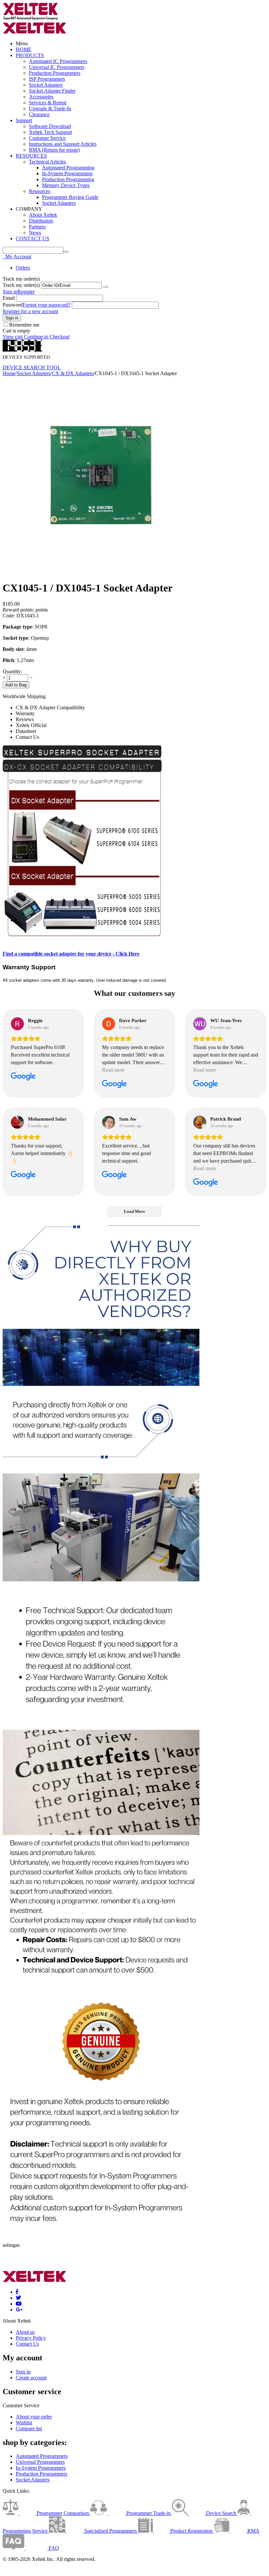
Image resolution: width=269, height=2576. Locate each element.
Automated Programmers (42, 2456)
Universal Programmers (40, 2462)
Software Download (50, 126)
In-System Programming (67, 173)
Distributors (41, 221)
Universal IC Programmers (57, 67)
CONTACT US (32, 238)
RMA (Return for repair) (54, 150)
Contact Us (27, 2344)
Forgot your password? (47, 305)
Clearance (39, 114)
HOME (24, 49)
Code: (9, 616)
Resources (40, 191)
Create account (31, 2378)
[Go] (106, 287)
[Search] (66, 252)
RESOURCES (31, 156)
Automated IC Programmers (58, 61)
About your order (34, 2417)
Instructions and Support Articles (63, 144)
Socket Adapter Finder (52, 91)
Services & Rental (48, 103)
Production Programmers (55, 73)
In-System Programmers (41, 2468)
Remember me (24, 325)
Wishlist (24, 2423)
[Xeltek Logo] (31, 19)
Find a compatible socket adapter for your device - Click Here (71, 954)
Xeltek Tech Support (50, 132)
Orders (23, 268)
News (35, 233)
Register (26, 292)
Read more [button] (113, 1070)
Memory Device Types (66, 185)
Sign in (10, 292)
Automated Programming (68, 168)
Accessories (41, 97)
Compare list (29, 2428)
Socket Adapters (46, 85)
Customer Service (47, 138)
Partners (37, 227)
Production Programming (68, 179)
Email (9, 298)
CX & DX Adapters (73, 373)
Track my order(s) (21, 285)
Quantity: (12, 671)
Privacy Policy (31, 2338)
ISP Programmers (47, 79)
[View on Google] (17, 1024)
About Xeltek (43, 215)
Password (13, 305)
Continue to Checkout (47, 337)
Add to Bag (16, 685)
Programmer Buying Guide (70, 197)
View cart (13, 337)
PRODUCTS (30, 55)
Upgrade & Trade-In (50, 108)
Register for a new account (30, 311)
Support (24, 120)
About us (25, 2332)
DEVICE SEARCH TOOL (32, 367)
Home (9, 373)
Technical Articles (47, 162)
